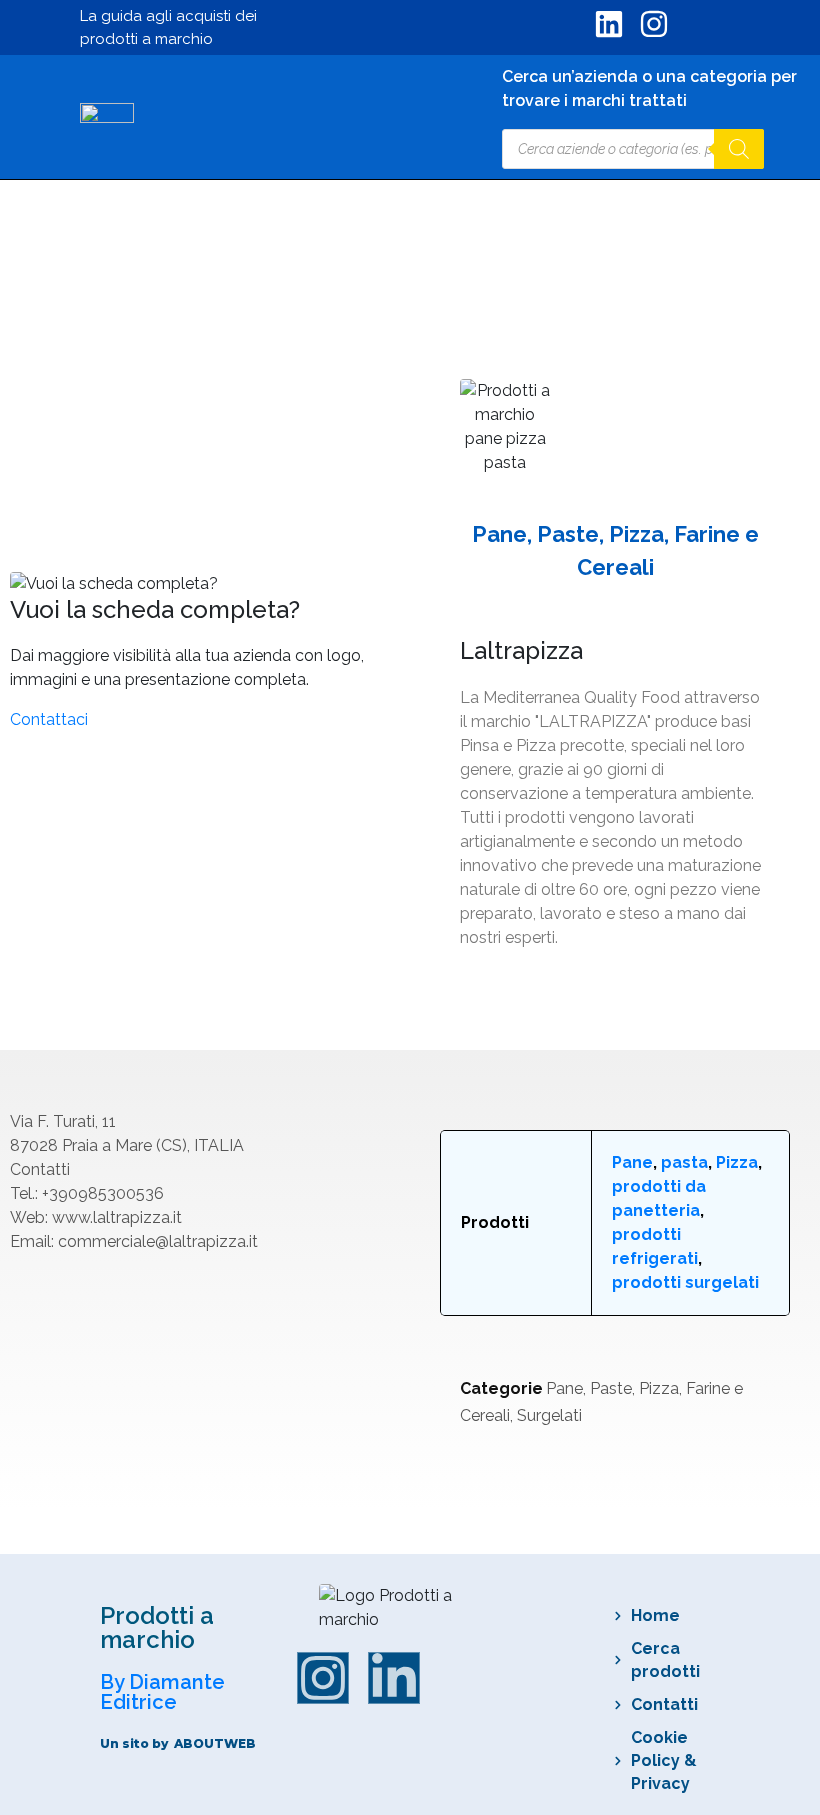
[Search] (739, 149)
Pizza (737, 1162)
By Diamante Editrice (162, 1692)
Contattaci (49, 719)
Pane (632, 1162)
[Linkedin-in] (394, 1678)
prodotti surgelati (685, 1282)
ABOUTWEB (215, 1743)
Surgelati (549, 1415)
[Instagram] (323, 1678)
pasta (684, 1162)
